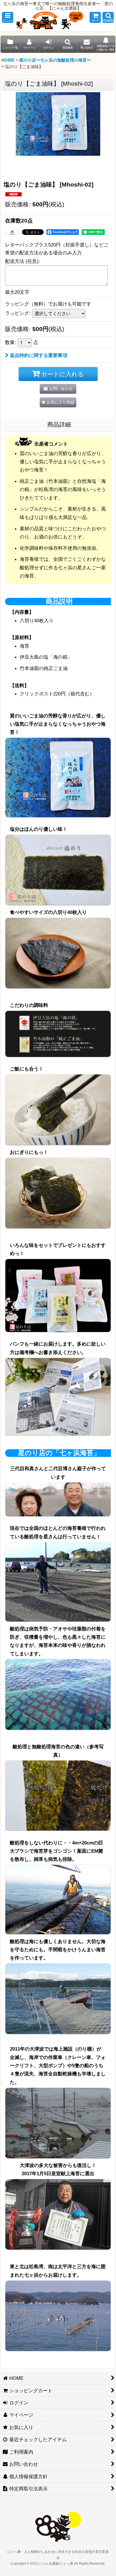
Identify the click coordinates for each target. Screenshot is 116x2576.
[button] (8, 17)
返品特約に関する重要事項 (39, 355)
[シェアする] (12, 232)
